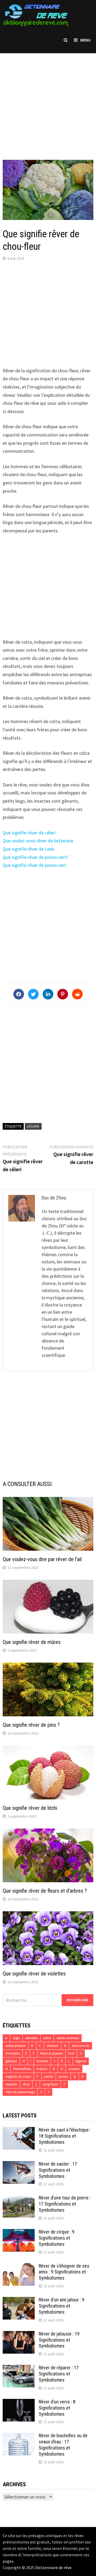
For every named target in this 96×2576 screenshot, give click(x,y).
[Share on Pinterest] (63, 994)
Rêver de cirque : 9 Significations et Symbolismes (57, 2238)
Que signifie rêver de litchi (30, 1808)
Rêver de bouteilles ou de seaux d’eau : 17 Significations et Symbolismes (63, 2445)
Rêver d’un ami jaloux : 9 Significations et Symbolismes (61, 2306)
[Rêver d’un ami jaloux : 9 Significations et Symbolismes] (19, 2301)
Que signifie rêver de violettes (34, 1974)
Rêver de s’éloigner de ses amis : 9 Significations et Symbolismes (64, 2272)
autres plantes (15, 2046)
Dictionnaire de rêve (53, 2567)
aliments (31, 2038)
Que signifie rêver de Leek (29, 849)
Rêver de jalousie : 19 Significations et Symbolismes (59, 2340)
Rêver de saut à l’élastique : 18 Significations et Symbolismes (65, 2136)
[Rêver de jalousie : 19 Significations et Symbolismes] (19, 2335)
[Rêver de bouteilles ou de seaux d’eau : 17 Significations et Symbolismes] (19, 2436)
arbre (47, 2038)
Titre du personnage (20, 2092)
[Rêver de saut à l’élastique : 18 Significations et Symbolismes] (19, 2131)
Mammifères (22, 2069)
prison (63, 2077)
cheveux (53, 2046)
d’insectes (13, 2053)
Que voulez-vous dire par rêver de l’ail (42, 1559)
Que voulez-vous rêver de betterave (38, 841)
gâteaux (11, 2061)
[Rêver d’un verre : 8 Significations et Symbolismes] (19, 2403)
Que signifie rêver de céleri (29, 833)
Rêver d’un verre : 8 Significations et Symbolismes (57, 2408)
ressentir (11, 2084)
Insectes (42, 2061)
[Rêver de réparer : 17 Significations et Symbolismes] (19, 2368)
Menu (85, 40)
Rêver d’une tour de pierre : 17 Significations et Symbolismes (65, 2204)
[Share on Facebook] (19, 994)
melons (42, 2069)
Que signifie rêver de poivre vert (34, 865)
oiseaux (74, 2069)
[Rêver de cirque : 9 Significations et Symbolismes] (19, 2233)
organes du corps (18, 2077)
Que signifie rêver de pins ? (31, 1725)
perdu (49, 2077)
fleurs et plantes (51, 2053)
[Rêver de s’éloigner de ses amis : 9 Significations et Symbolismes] (19, 2267)
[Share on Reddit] (77, 994)
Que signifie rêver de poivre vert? (35, 857)
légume (33, 1126)
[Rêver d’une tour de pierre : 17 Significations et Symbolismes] (19, 2199)
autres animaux (68, 2038)
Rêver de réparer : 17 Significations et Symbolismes (59, 2374)
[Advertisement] (48, 101)
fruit (71, 2053)
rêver (26, 2084)
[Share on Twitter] (33, 994)
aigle (16, 2038)
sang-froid (50, 2084)
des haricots (81, 2046)
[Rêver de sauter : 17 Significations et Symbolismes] (19, 2165)
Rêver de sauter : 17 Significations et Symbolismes (58, 2170)
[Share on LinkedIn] (48, 994)
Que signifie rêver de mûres (32, 1642)
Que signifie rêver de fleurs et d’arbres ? (45, 1891)
